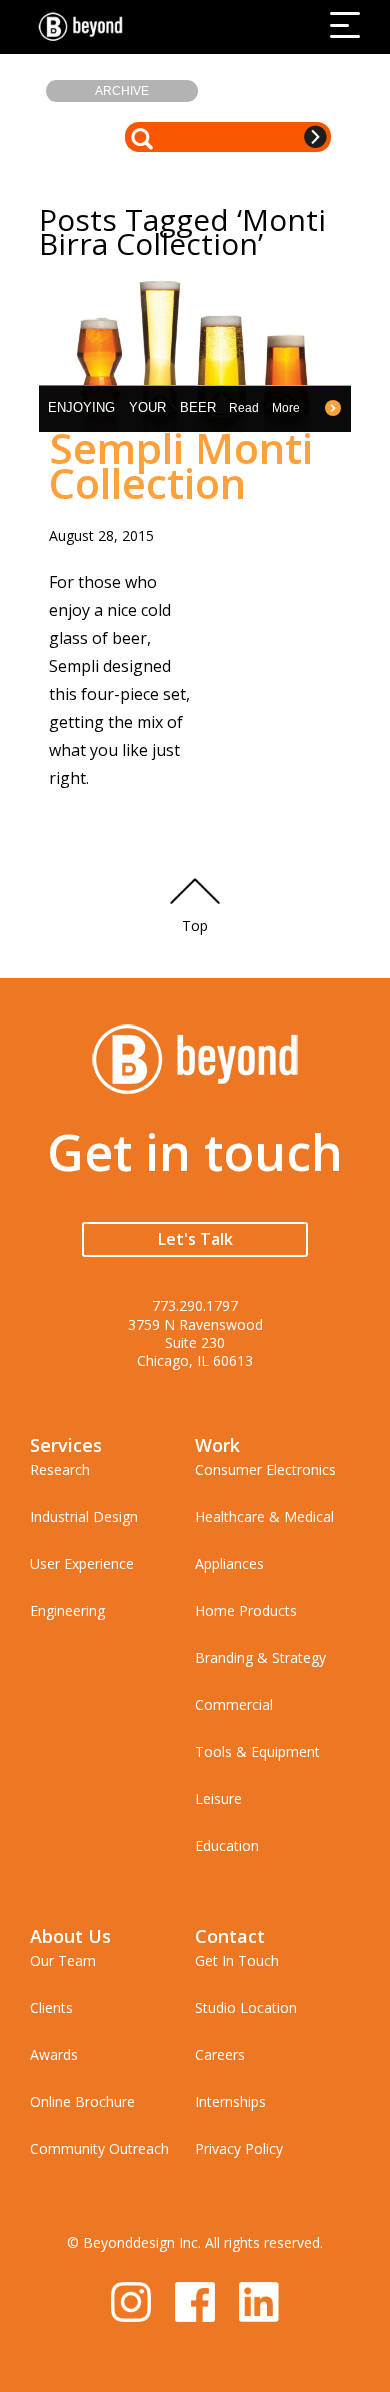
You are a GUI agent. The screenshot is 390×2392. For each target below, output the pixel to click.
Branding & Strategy (260, 1657)
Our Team (63, 1960)
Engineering (67, 1610)
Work (217, 1445)
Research (60, 1469)
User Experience (82, 1563)
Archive (122, 91)
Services (66, 1445)
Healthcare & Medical (264, 1516)
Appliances (229, 1563)
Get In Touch (237, 1960)
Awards (54, 2054)
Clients (51, 2007)
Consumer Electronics (265, 1469)
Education (227, 1845)
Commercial (234, 1704)
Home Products (246, 1610)
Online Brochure (82, 2101)
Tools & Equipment (257, 1751)
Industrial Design (84, 1516)
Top (195, 925)
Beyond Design (85, 27)
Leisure (218, 1798)
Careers (220, 2054)
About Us (70, 1936)
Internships (230, 2101)
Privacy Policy (239, 2148)
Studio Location (246, 2007)
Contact (230, 1936)
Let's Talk (195, 1239)
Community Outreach (99, 2148)
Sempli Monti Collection (181, 465)
